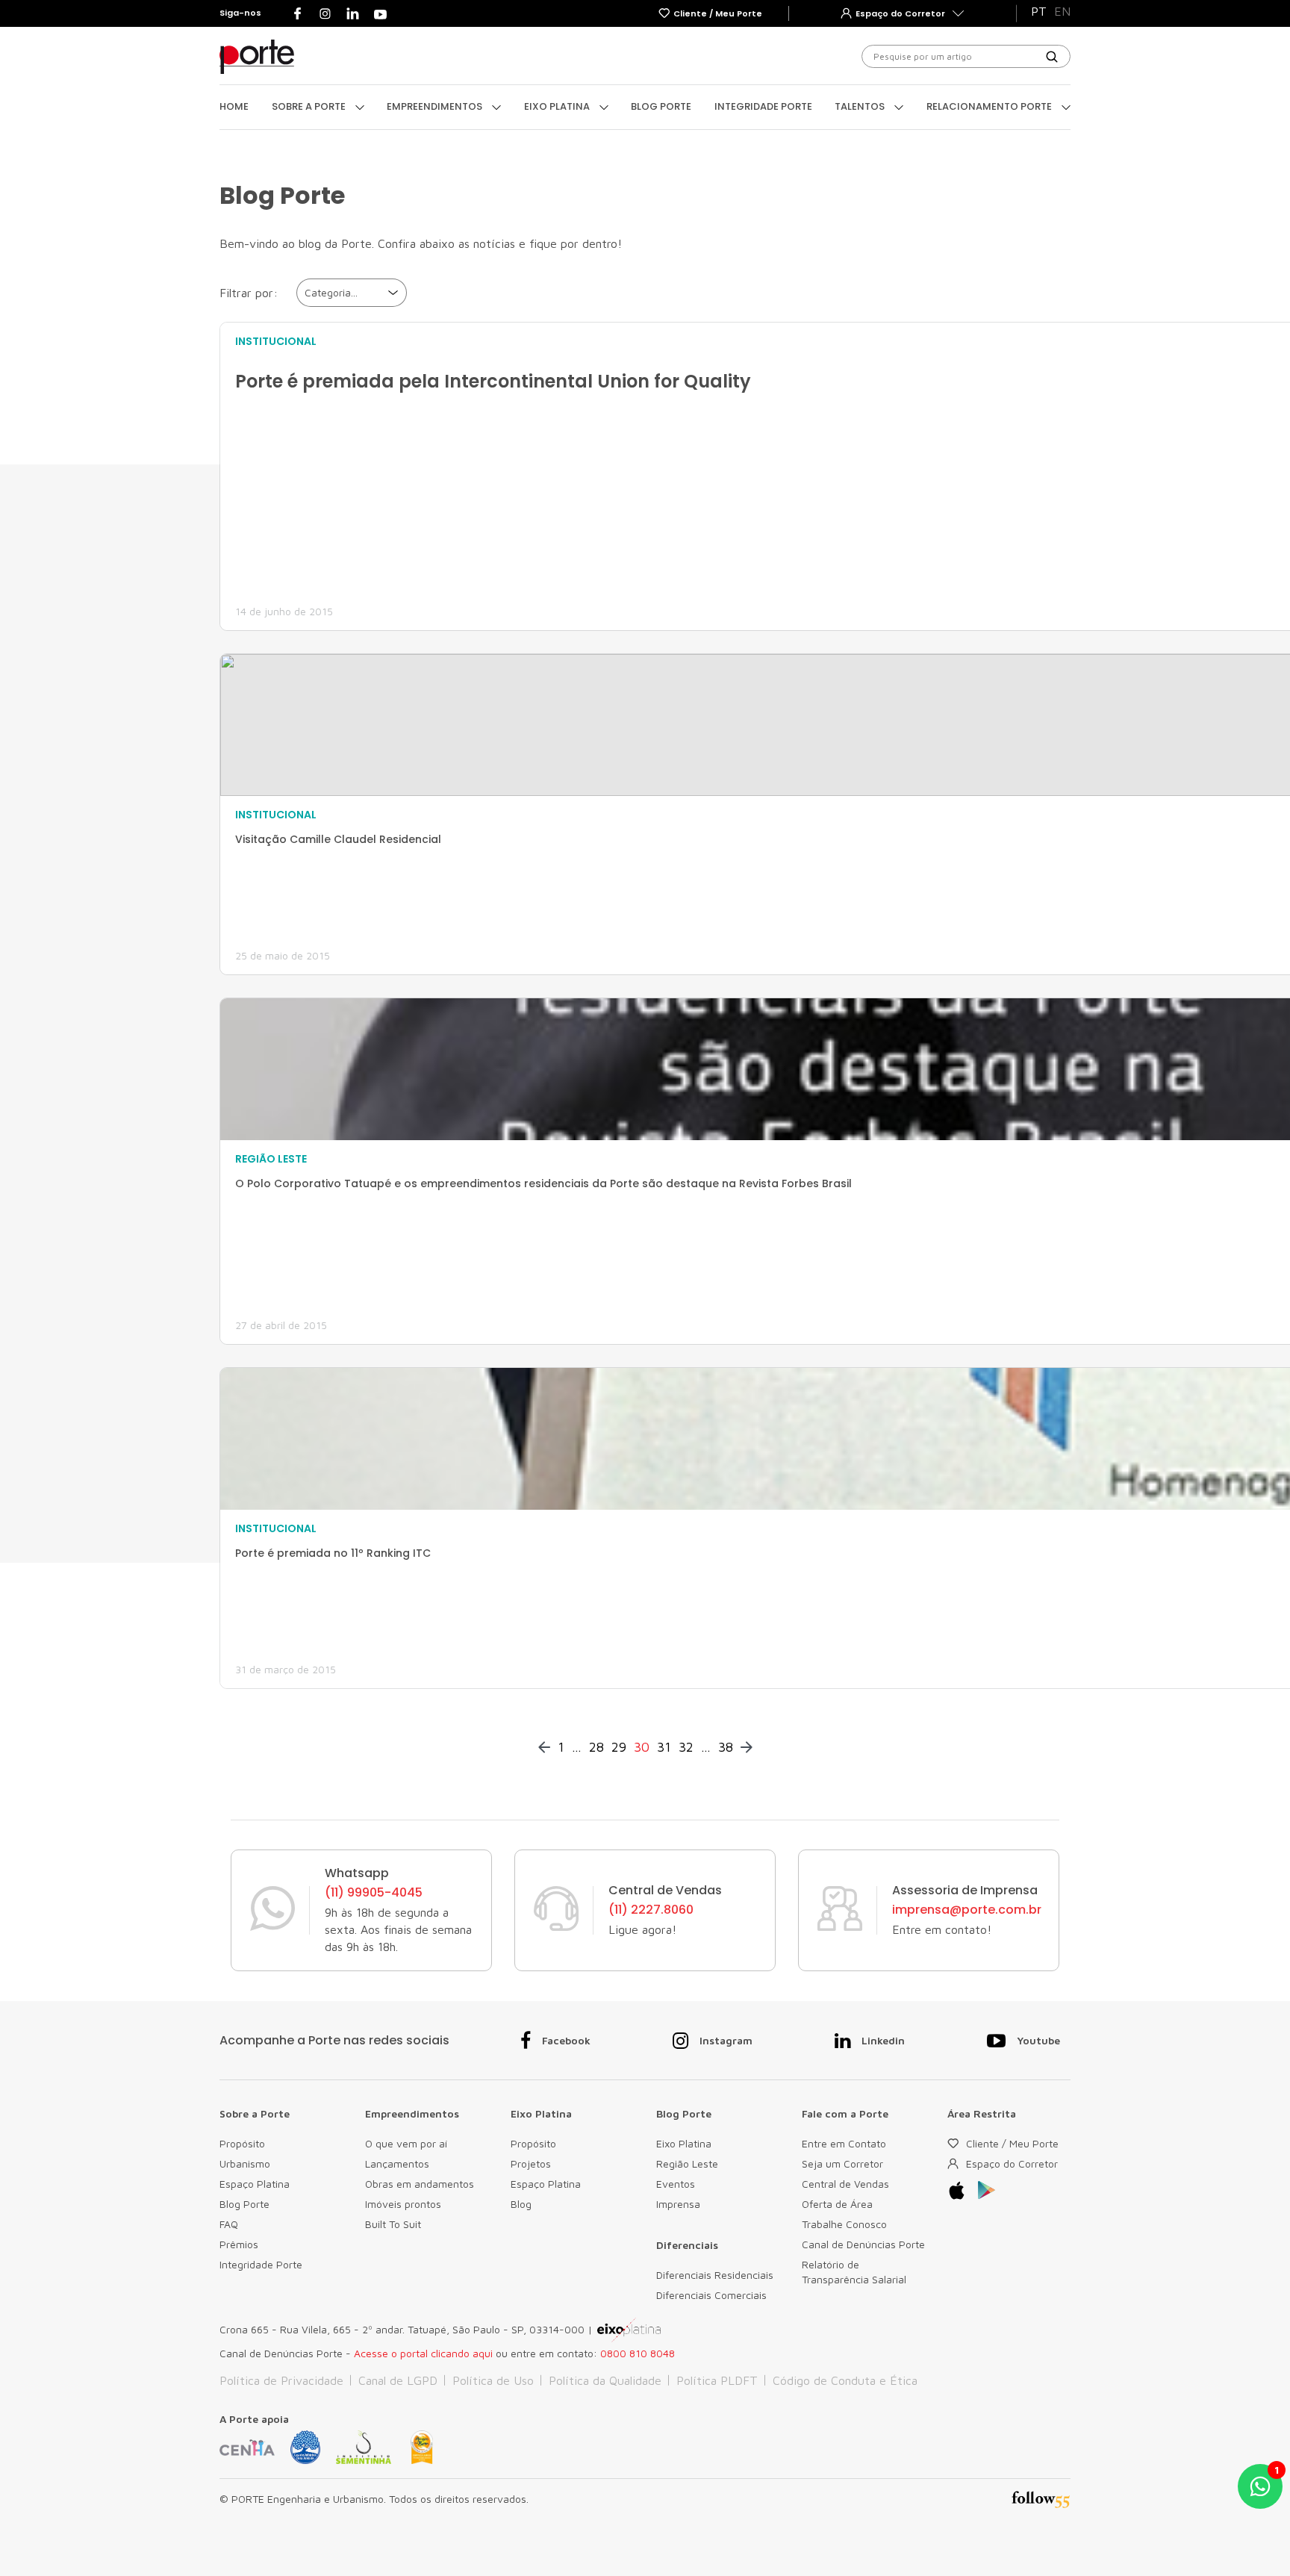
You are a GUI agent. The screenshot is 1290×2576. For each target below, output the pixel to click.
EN (1062, 11)
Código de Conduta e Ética (845, 2380)
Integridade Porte (763, 106)
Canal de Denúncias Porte (863, 2244)
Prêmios (239, 2244)
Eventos (676, 2184)
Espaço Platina (255, 2184)
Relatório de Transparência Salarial (854, 2272)
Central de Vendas (845, 2184)
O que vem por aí (406, 2143)
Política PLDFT (717, 2380)
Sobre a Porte (310, 106)
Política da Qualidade (605, 2380)
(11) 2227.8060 (651, 1910)
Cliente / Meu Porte (1012, 2143)
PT (1039, 11)
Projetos (531, 2163)
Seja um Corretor (842, 2163)
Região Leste (687, 2163)
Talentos (861, 106)
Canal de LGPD (398, 2380)
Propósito (242, 2143)
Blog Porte (661, 106)
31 (664, 1747)
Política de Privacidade (281, 2380)
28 (596, 1747)
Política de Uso (493, 2380)
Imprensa (678, 2204)
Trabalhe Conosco (844, 2224)
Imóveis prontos (403, 2204)
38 (726, 1747)
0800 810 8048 (638, 2353)
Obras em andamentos (420, 2184)
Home (234, 106)
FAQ (229, 2224)
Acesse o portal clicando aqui (423, 2353)
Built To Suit (393, 2224)
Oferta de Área (837, 2204)
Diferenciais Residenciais (715, 2275)
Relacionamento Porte (990, 106)
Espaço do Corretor (1012, 2163)
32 (686, 1747)
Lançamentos (397, 2163)
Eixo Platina (558, 106)
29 (619, 1747)
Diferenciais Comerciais (711, 2295)
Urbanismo (245, 2163)
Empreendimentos (436, 106)
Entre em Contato (844, 2143)
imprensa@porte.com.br (967, 1910)
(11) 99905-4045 (374, 1893)
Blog (521, 2204)
